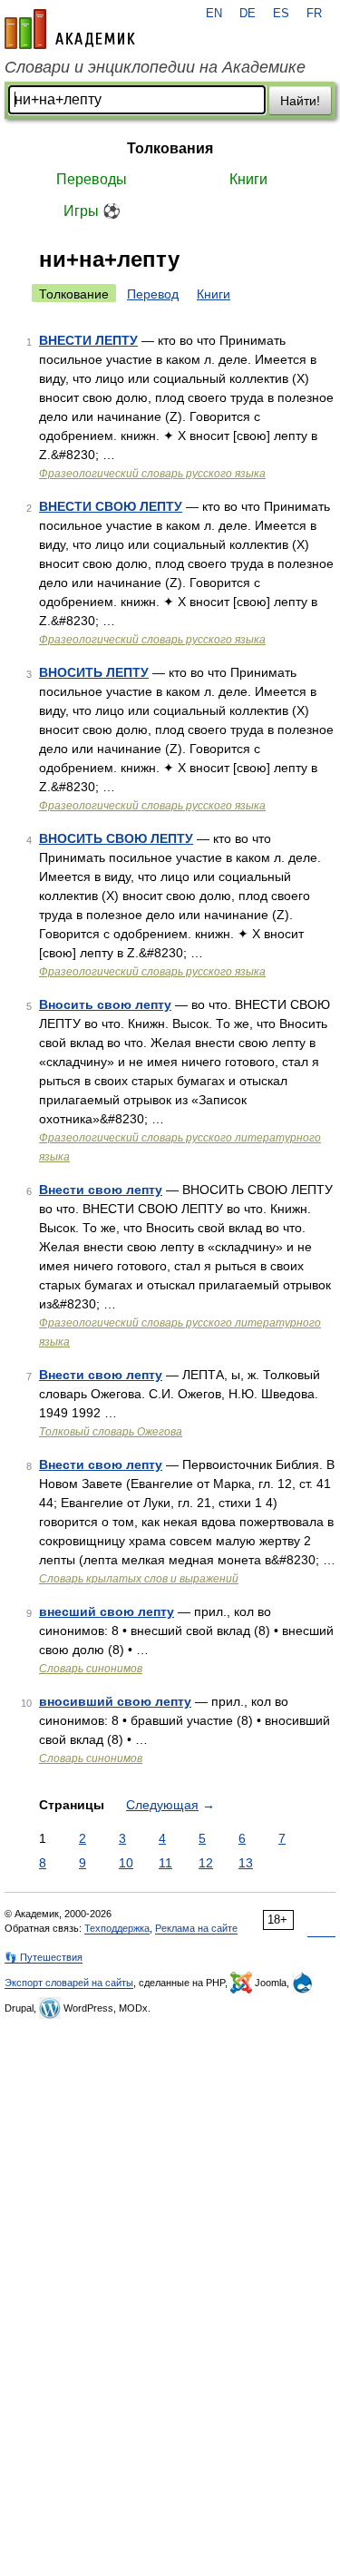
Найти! (300, 101)
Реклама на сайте (196, 1928)
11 (165, 1863)
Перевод (153, 294)
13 (246, 1863)
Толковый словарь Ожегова (111, 1432)
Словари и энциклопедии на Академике (155, 67)
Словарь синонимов (91, 1669)
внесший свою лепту (107, 1611)
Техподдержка (117, 1928)
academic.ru (70, 29)
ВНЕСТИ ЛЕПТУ (88, 340)
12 (206, 1863)
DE (248, 14)
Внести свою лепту (101, 1190)
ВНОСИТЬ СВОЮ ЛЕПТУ (116, 838)
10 (126, 1863)
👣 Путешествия (44, 1957)
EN (214, 14)
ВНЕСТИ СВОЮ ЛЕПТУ (111, 506)
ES (281, 14)
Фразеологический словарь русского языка (152, 474)
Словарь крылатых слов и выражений (139, 1579)
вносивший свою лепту (115, 1701)
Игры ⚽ (92, 211)
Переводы (92, 179)
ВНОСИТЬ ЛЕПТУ (94, 672)
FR (314, 14)
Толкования (170, 148)
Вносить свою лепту (105, 1004)
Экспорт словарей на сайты (69, 1983)
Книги (248, 179)
